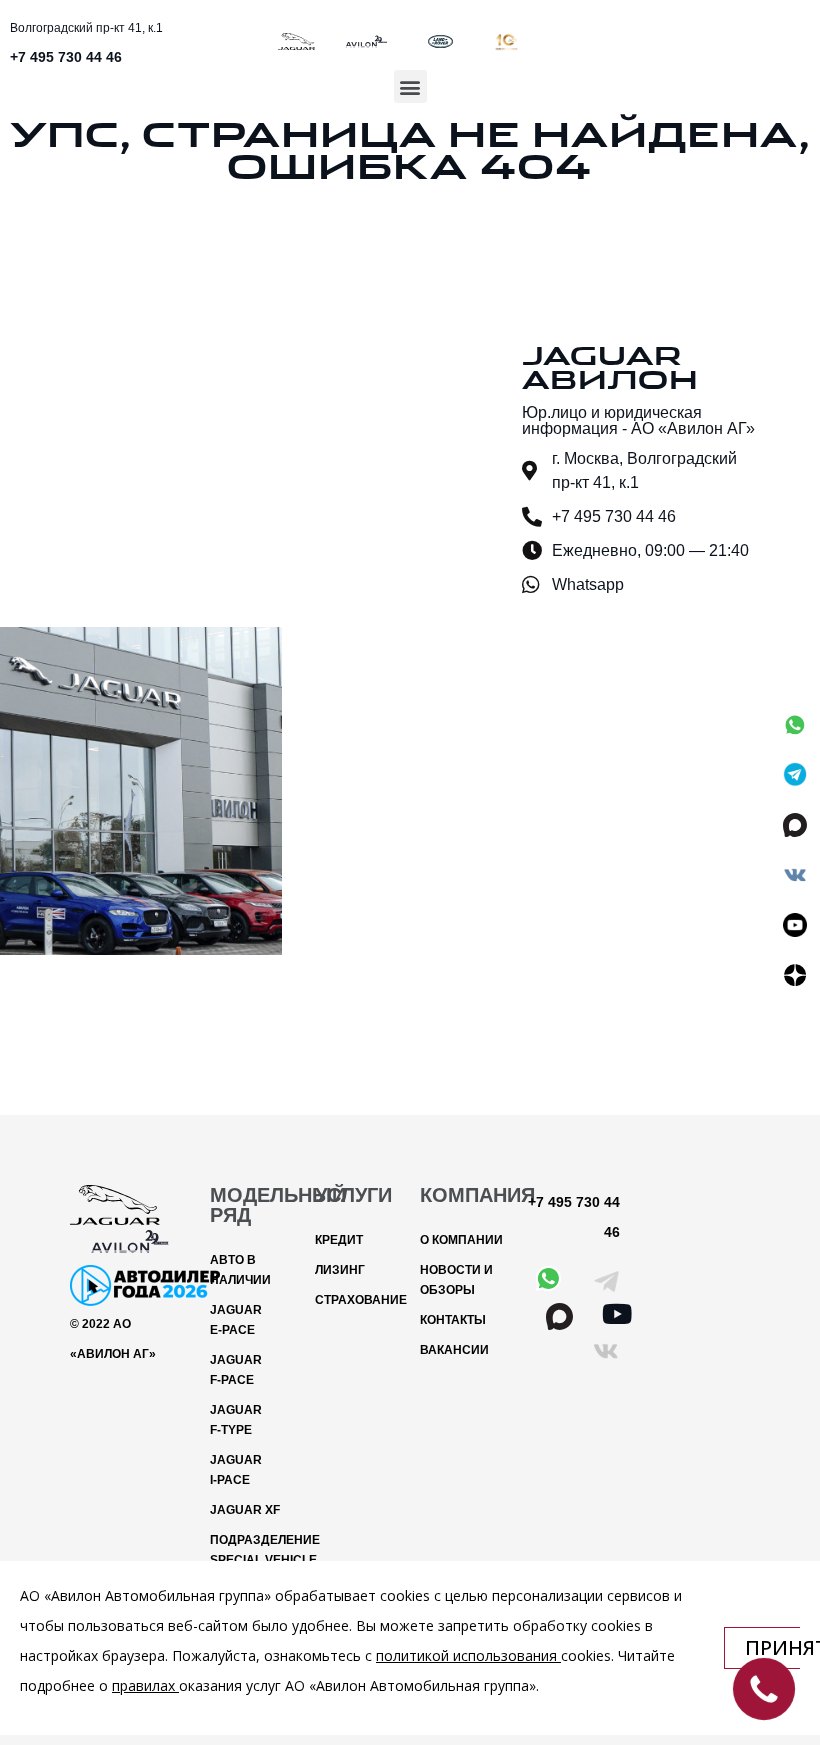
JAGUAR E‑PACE (236, 1320)
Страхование (357, 1300)
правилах (143, 1685)
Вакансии (454, 1350)
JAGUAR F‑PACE (236, 1370)
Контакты (453, 1320)
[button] (410, 86)
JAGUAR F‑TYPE (236, 1420)
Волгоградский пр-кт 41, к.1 (86, 28)
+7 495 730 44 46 (66, 57)
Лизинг (340, 1270)
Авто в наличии (240, 1270)
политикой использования (466, 1655)
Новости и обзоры (456, 1280)
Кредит (339, 1240)
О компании (461, 1240)
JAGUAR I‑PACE (236, 1470)
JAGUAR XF (245, 1510)
